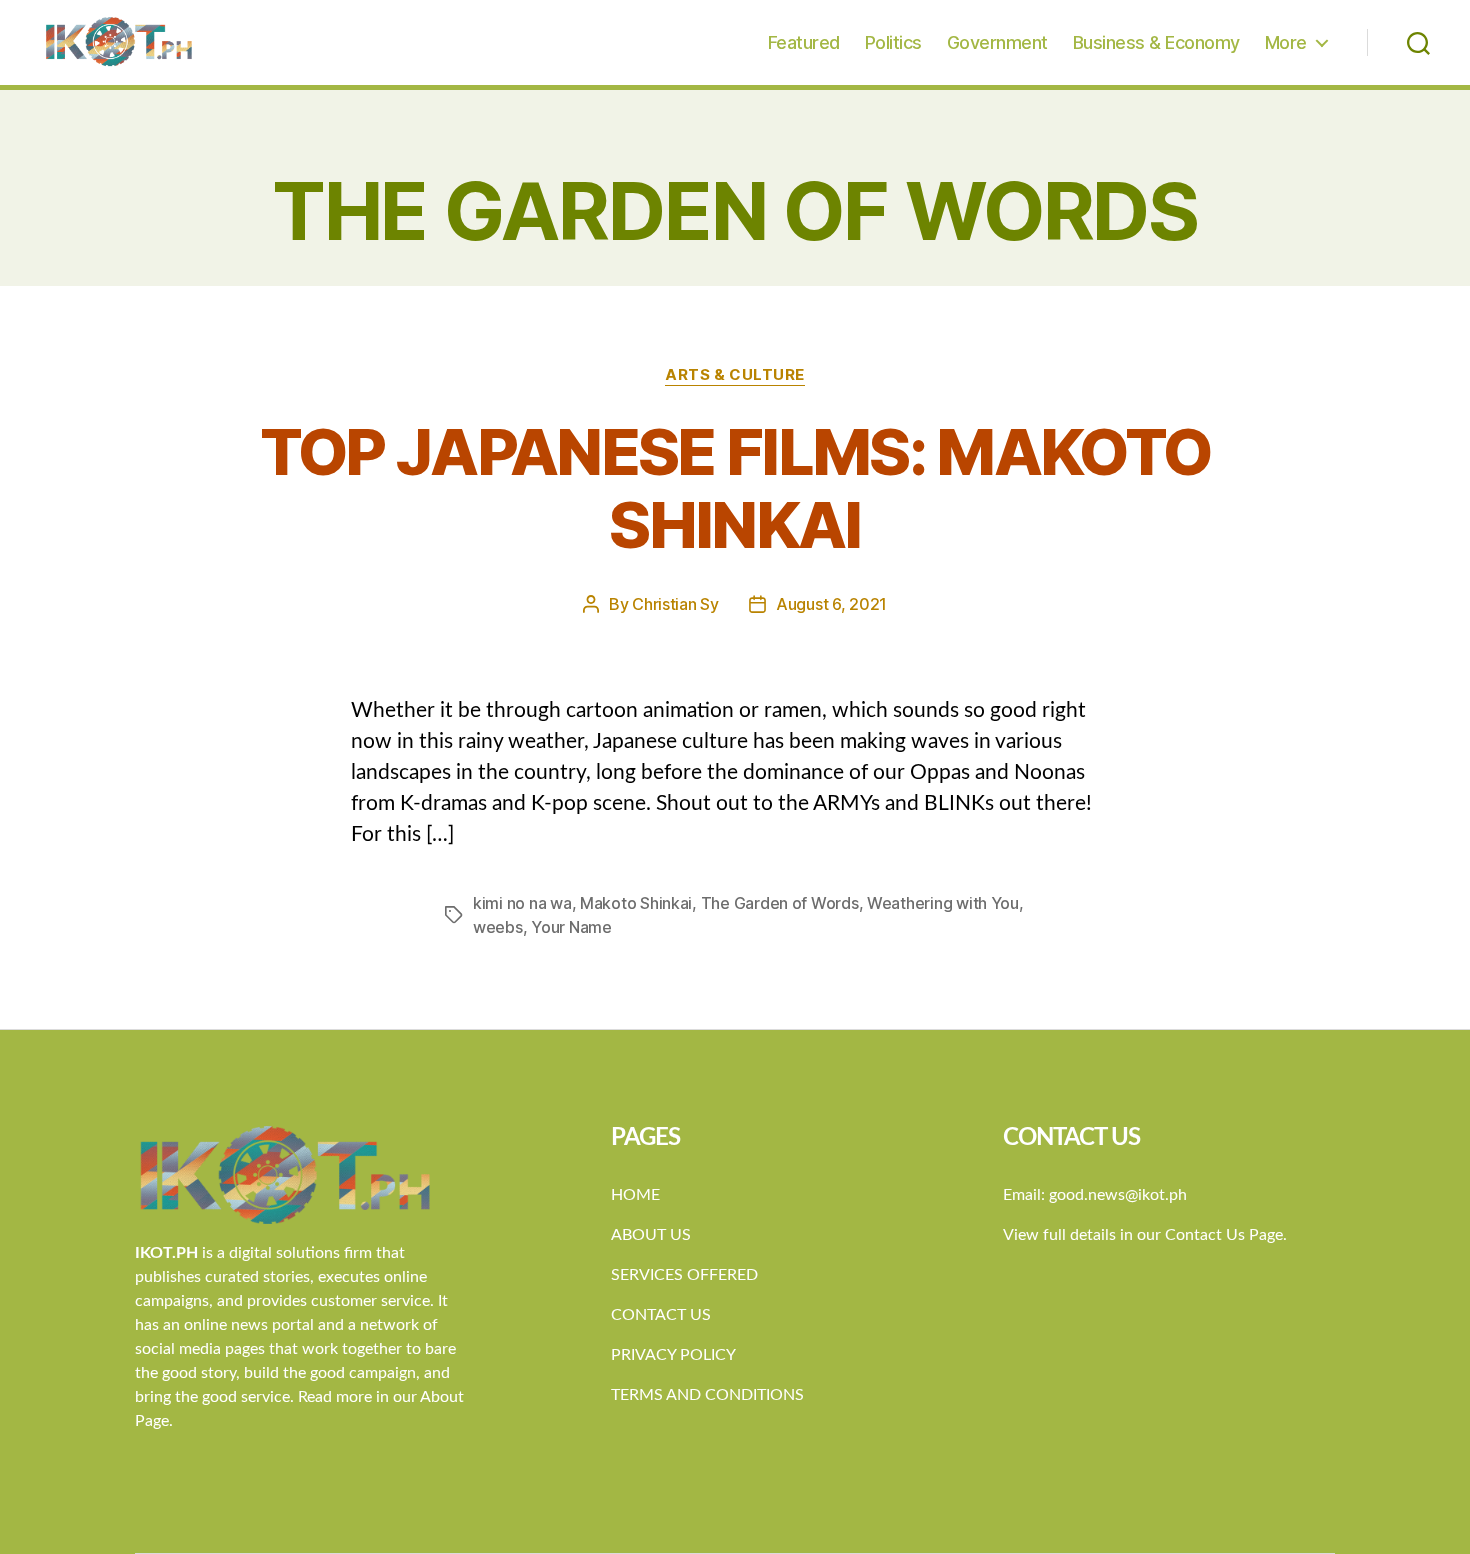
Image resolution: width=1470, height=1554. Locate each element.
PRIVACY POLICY (673, 1355)
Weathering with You (943, 903)
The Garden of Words (780, 903)
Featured (804, 42)
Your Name (571, 927)
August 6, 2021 (831, 604)
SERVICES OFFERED (684, 1275)
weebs (498, 927)
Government (997, 42)
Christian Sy (675, 604)
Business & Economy (1156, 42)
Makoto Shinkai (636, 903)
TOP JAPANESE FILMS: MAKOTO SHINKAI (735, 488)
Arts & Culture (735, 375)
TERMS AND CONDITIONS (707, 1395)
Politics (893, 42)
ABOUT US (651, 1235)
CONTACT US (661, 1315)
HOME (635, 1195)
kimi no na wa (522, 903)
